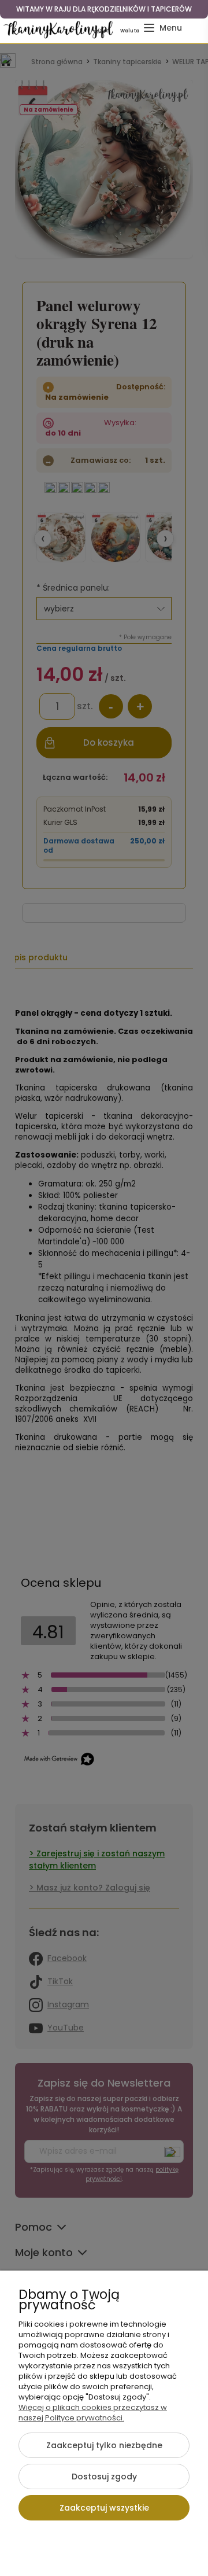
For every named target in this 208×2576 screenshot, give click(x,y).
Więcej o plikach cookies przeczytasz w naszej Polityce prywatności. (93, 2413)
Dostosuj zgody (104, 2477)
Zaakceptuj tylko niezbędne (104, 2445)
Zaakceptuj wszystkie (104, 2508)
